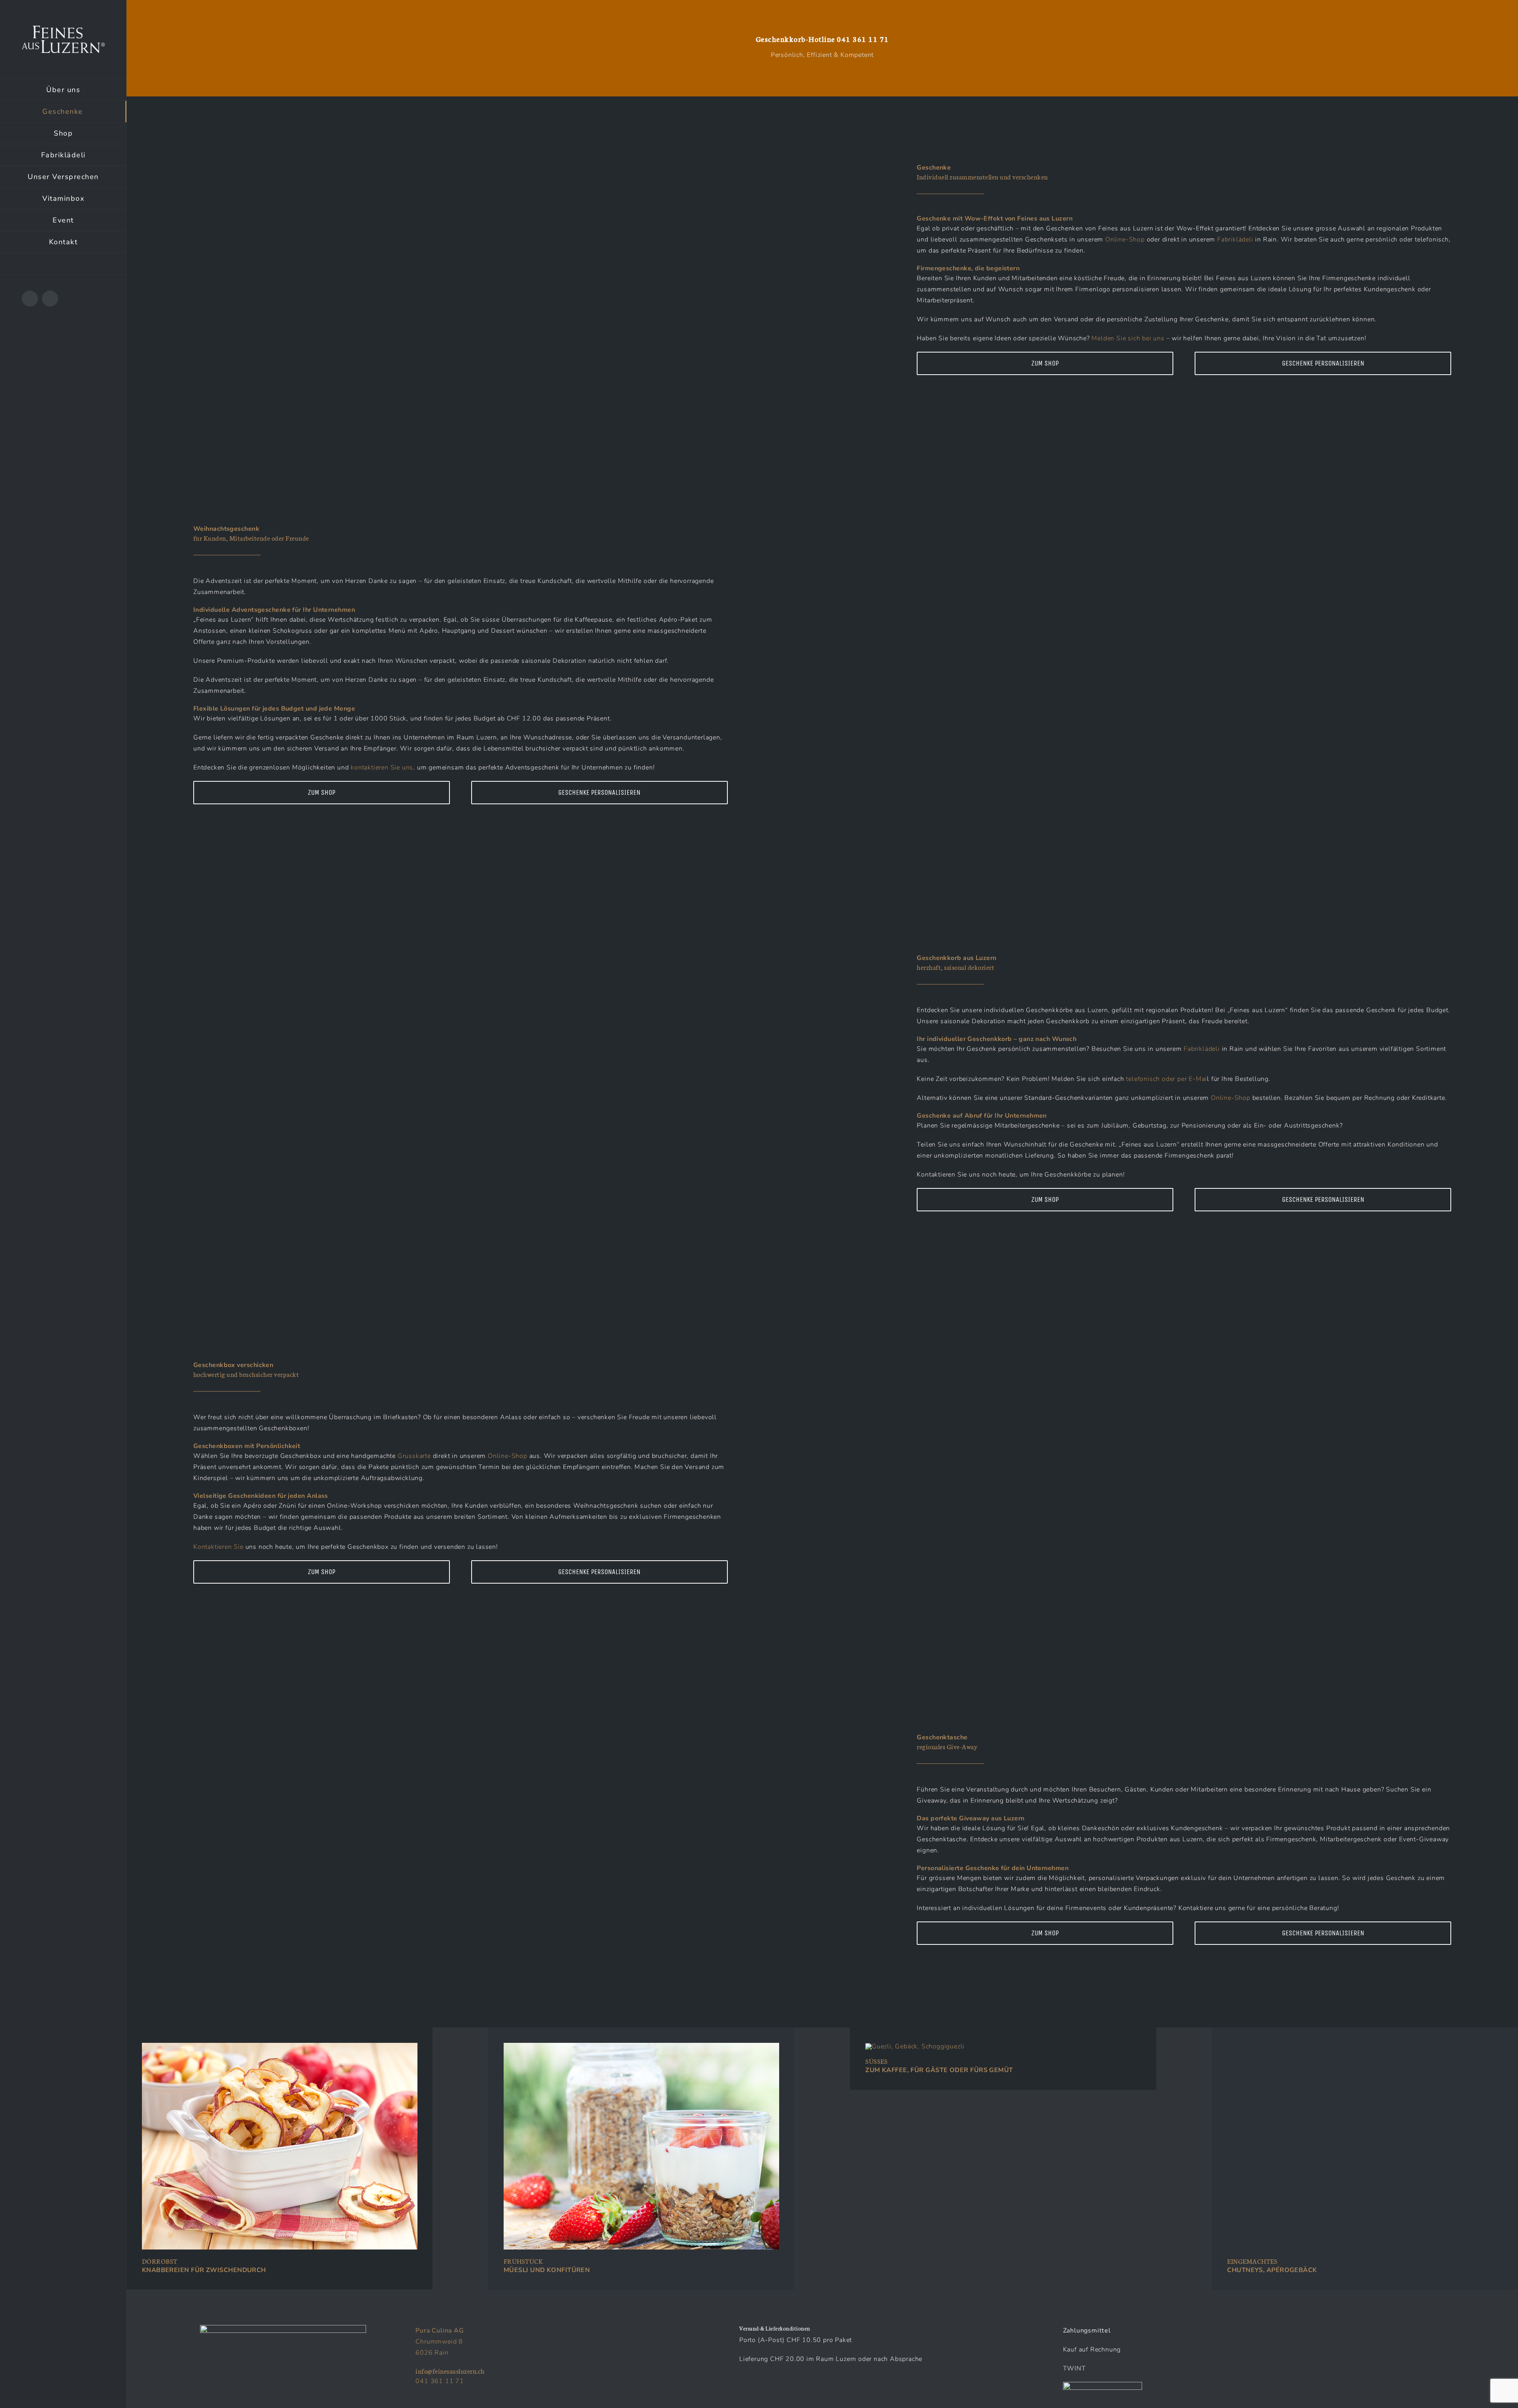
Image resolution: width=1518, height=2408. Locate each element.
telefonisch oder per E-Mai (1166, 1079)
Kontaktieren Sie (218, 1547)
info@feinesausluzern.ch (450, 2371)
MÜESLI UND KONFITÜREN (547, 2270)
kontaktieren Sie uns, (383, 767)
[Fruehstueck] (641, 2046)
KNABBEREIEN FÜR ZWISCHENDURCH (204, 2270)
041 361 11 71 (863, 39)
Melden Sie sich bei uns (1128, 338)
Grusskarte (415, 1456)
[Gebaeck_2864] (915, 2046)
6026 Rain (432, 2353)
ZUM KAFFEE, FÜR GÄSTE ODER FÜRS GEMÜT (939, 2070)
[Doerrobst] (280, 2046)
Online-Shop (1126, 239)
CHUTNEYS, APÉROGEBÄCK (1272, 2270)
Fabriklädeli (1235, 239)
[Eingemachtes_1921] (1365, 2046)
